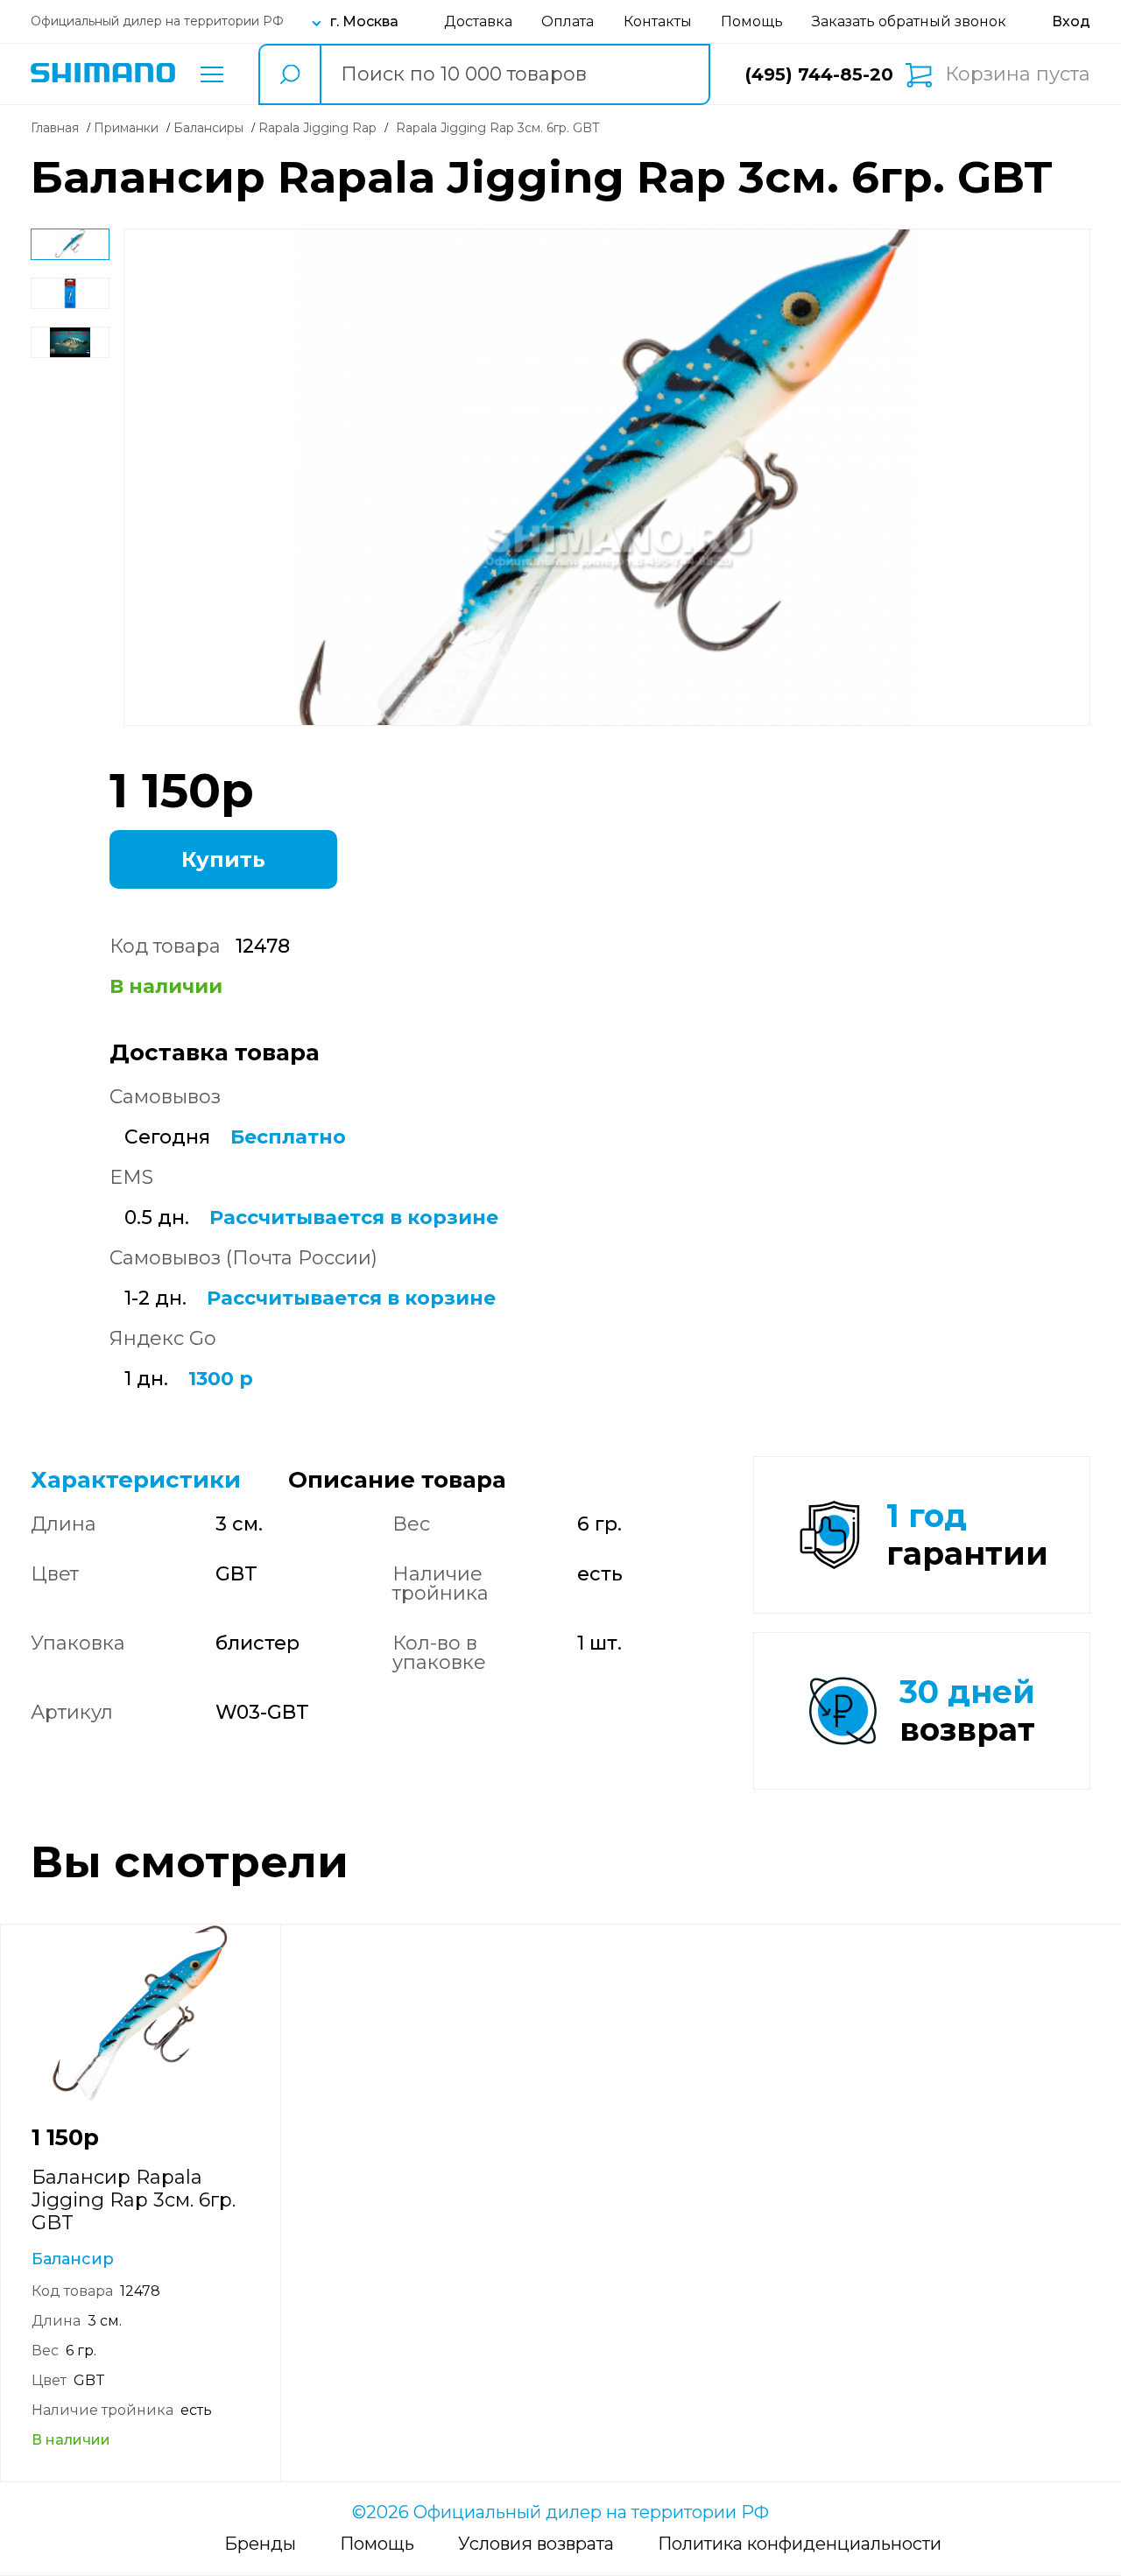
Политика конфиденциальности (800, 2544)
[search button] (289, 74)
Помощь (752, 21)
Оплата (568, 21)
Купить (223, 859)
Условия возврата (536, 2544)
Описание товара (397, 1480)
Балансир (73, 2259)
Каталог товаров (212, 74)
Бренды (260, 2544)
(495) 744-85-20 (819, 74)
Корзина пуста (1018, 74)
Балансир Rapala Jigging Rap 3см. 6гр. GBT (134, 2200)
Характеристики (136, 1480)
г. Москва (364, 21)
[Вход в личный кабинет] (1071, 21)
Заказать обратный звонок (909, 21)
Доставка (478, 21)
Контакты (658, 21)
